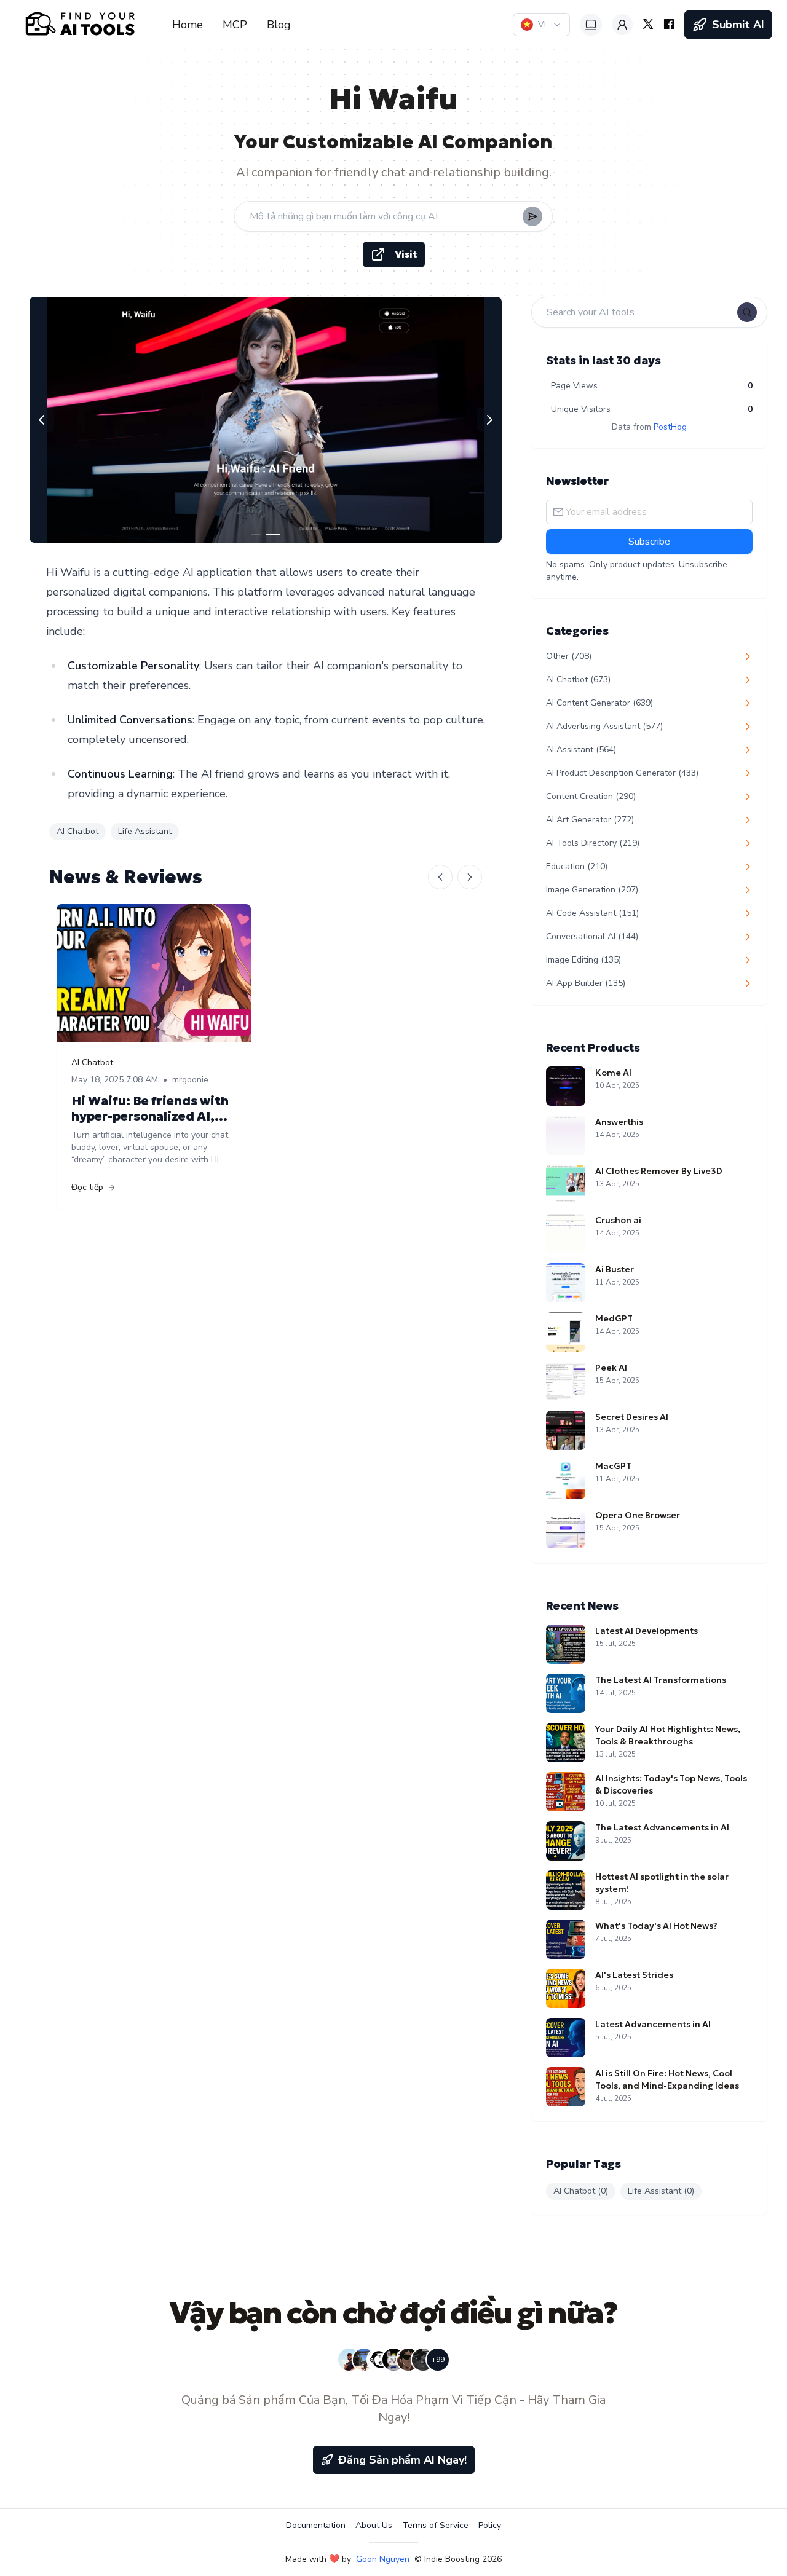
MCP (235, 25)
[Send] (532, 216)
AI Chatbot (77, 831)
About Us (374, 2525)
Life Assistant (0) (661, 2191)
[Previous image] (42, 420)
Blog (279, 25)
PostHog (670, 427)
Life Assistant (145, 831)
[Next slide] (470, 877)
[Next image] (489, 420)
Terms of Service (435, 2525)
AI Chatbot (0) (581, 2191)
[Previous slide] (440, 877)
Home (188, 25)
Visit (406, 254)
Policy (490, 2525)
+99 (438, 2360)
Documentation (316, 2525)
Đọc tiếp (87, 1187)
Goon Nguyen (383, 2559)
